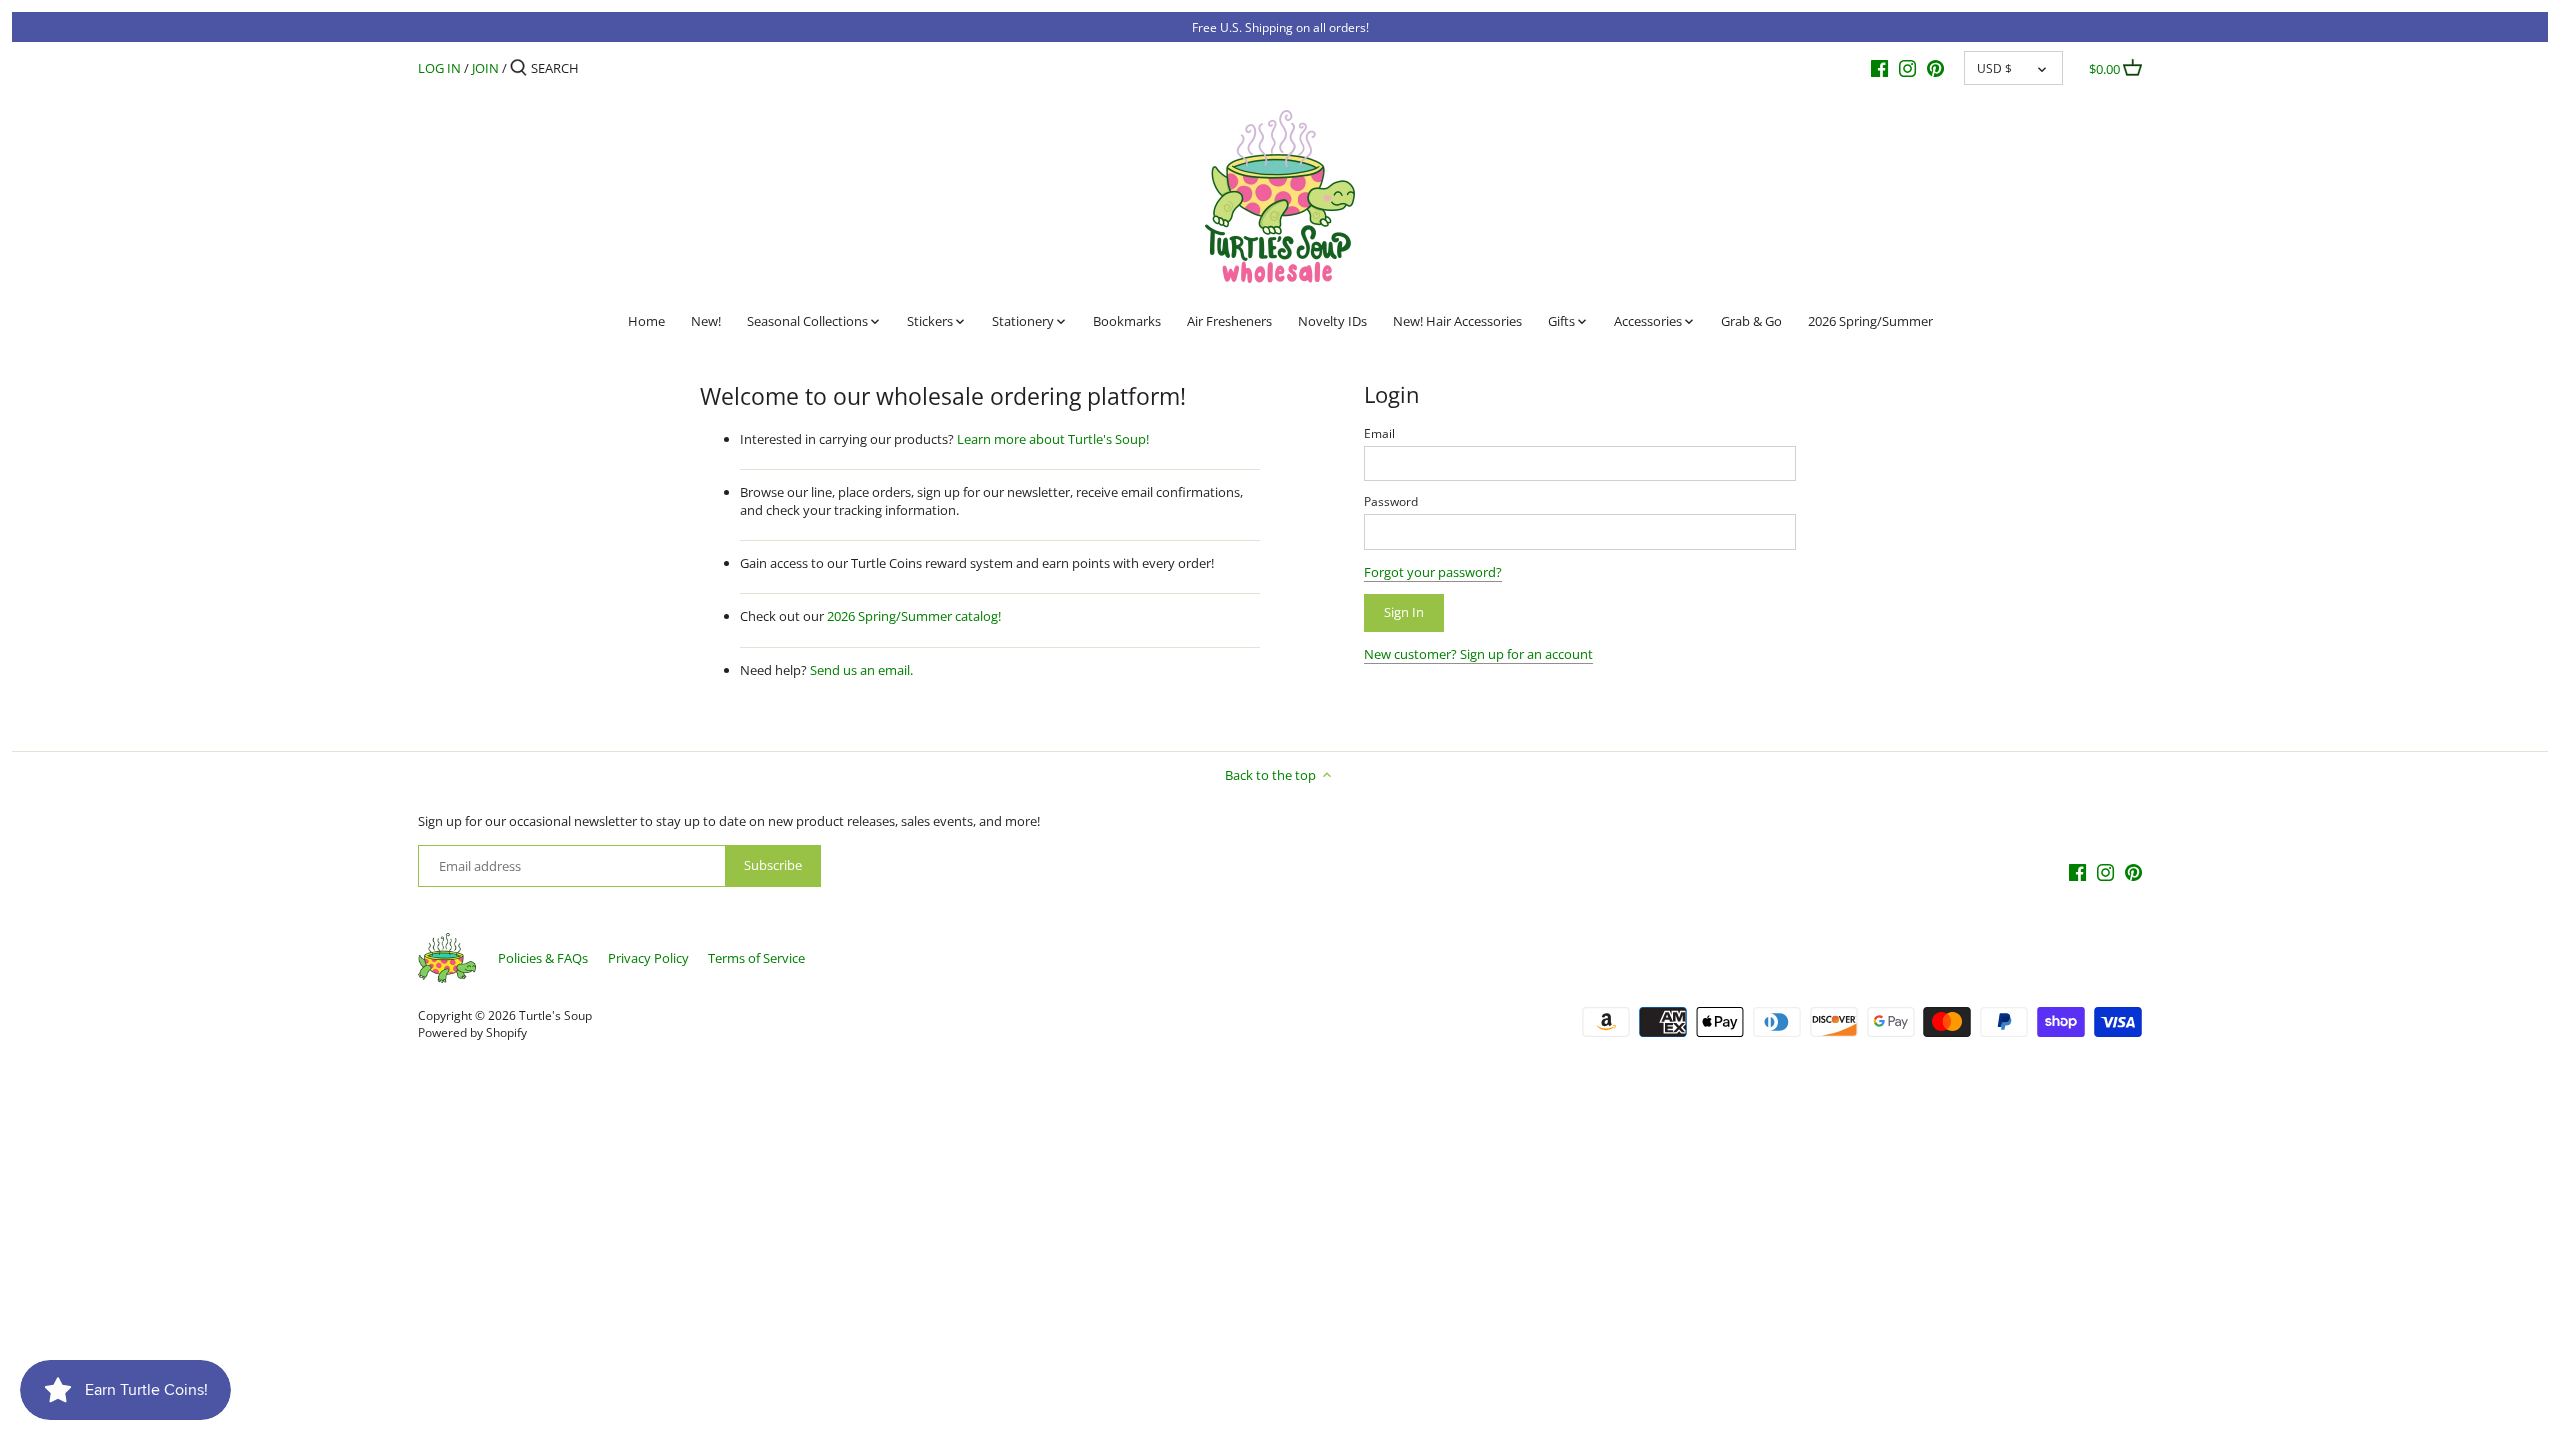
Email (1379, 433)
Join (485, 68)
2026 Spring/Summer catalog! (914, 616)
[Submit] (518, 68)
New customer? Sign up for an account (1478, 654)
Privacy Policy (648, 958)
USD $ (1994, 68)
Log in (439, 68)
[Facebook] (1879, 67)
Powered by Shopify (472, 1032)
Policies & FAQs (543, 958)
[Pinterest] (1935, 67)
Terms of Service (756, 958)
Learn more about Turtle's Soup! (1053, 439)
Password (1391, 501)
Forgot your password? (1433, 572)
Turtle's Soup (555, 1015)
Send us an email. (861, 670)
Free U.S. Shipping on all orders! (1280, 27)
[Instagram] (1907, 67)
